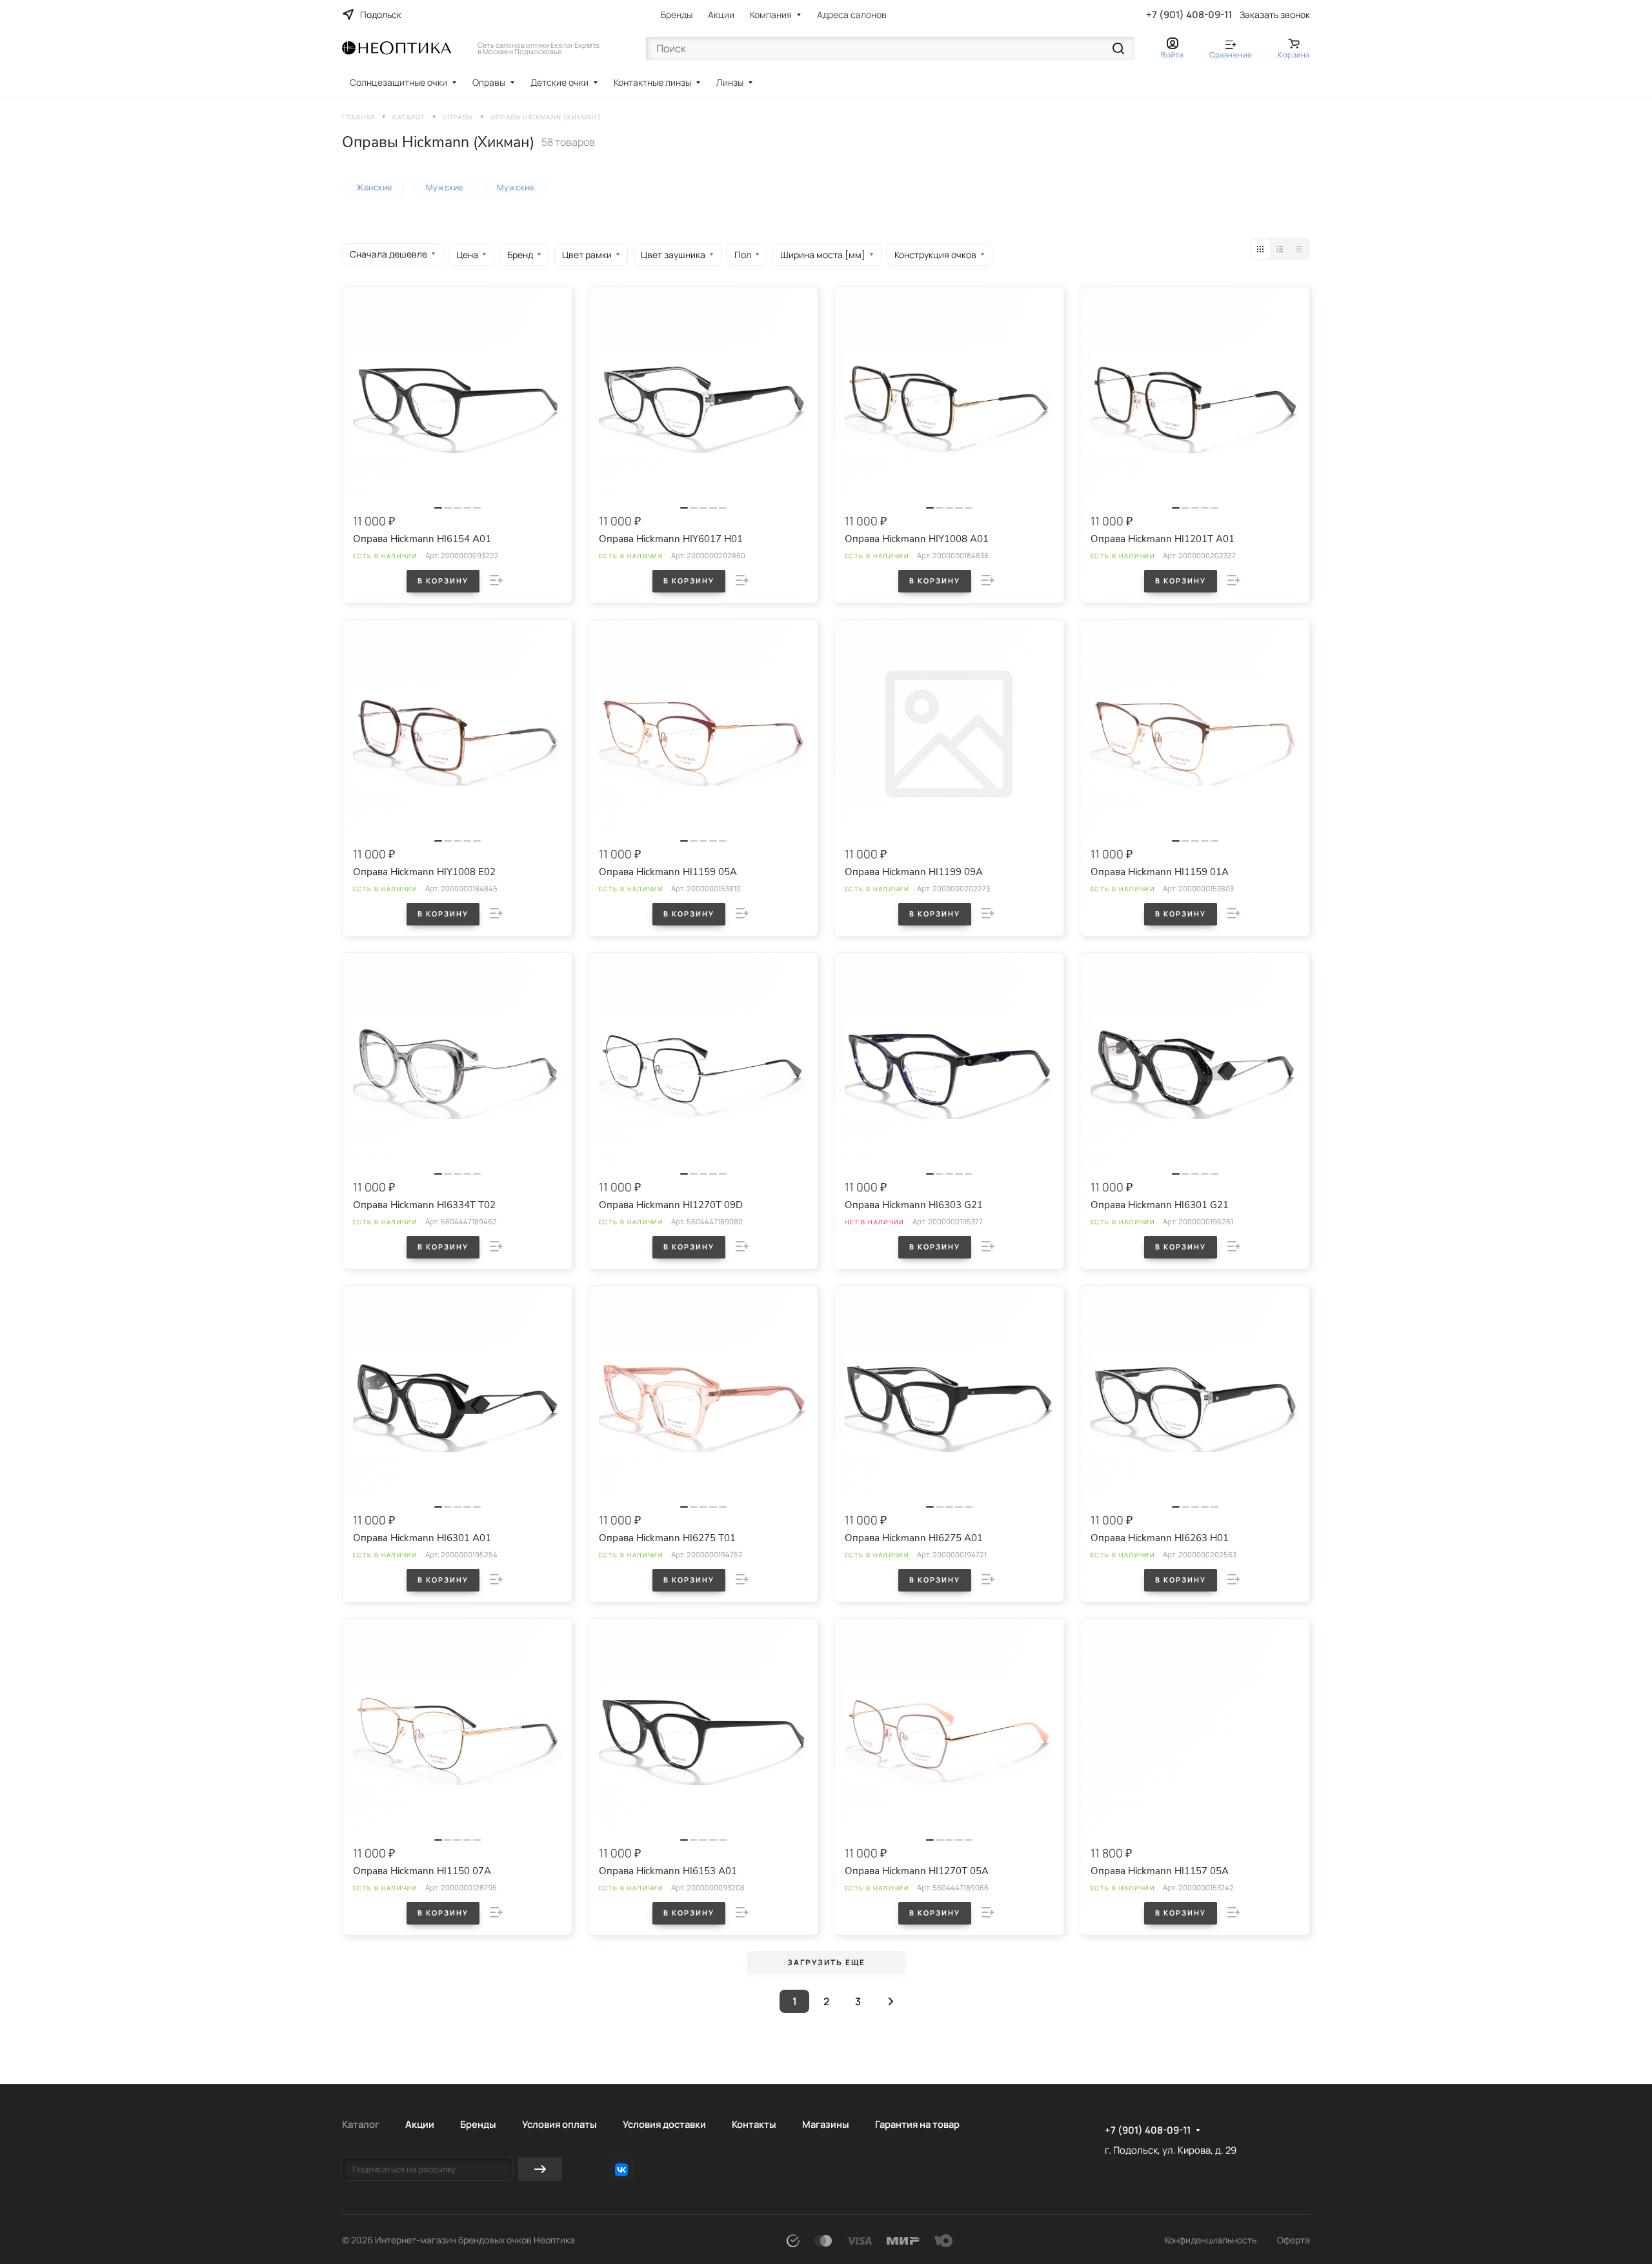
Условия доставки (664, 2124)
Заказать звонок (1275, 15)
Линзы (730, 82)
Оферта (1294, 2240)
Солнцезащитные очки (398, 82)
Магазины (826, 2124)
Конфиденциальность (1210, 2240)
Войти (1172, 55)
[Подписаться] (540, 2169)
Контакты (754, 2124)
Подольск (381, 15)
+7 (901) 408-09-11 (1189, 15)
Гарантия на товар (917, 2124)
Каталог (361, 2124)
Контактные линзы (652, 82)
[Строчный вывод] (1280, 249)
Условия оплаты (559, 2124)
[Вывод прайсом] (1299, 249)
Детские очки (559, 82)
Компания (771, 15)
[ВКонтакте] (621, 2170)
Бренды (677, 15)
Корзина (1294, 55)
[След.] (891, 2001)
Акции (721, 15)
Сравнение (1231, 55)
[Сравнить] (496, 580)
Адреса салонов (852, 15)
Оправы (489, 82)
